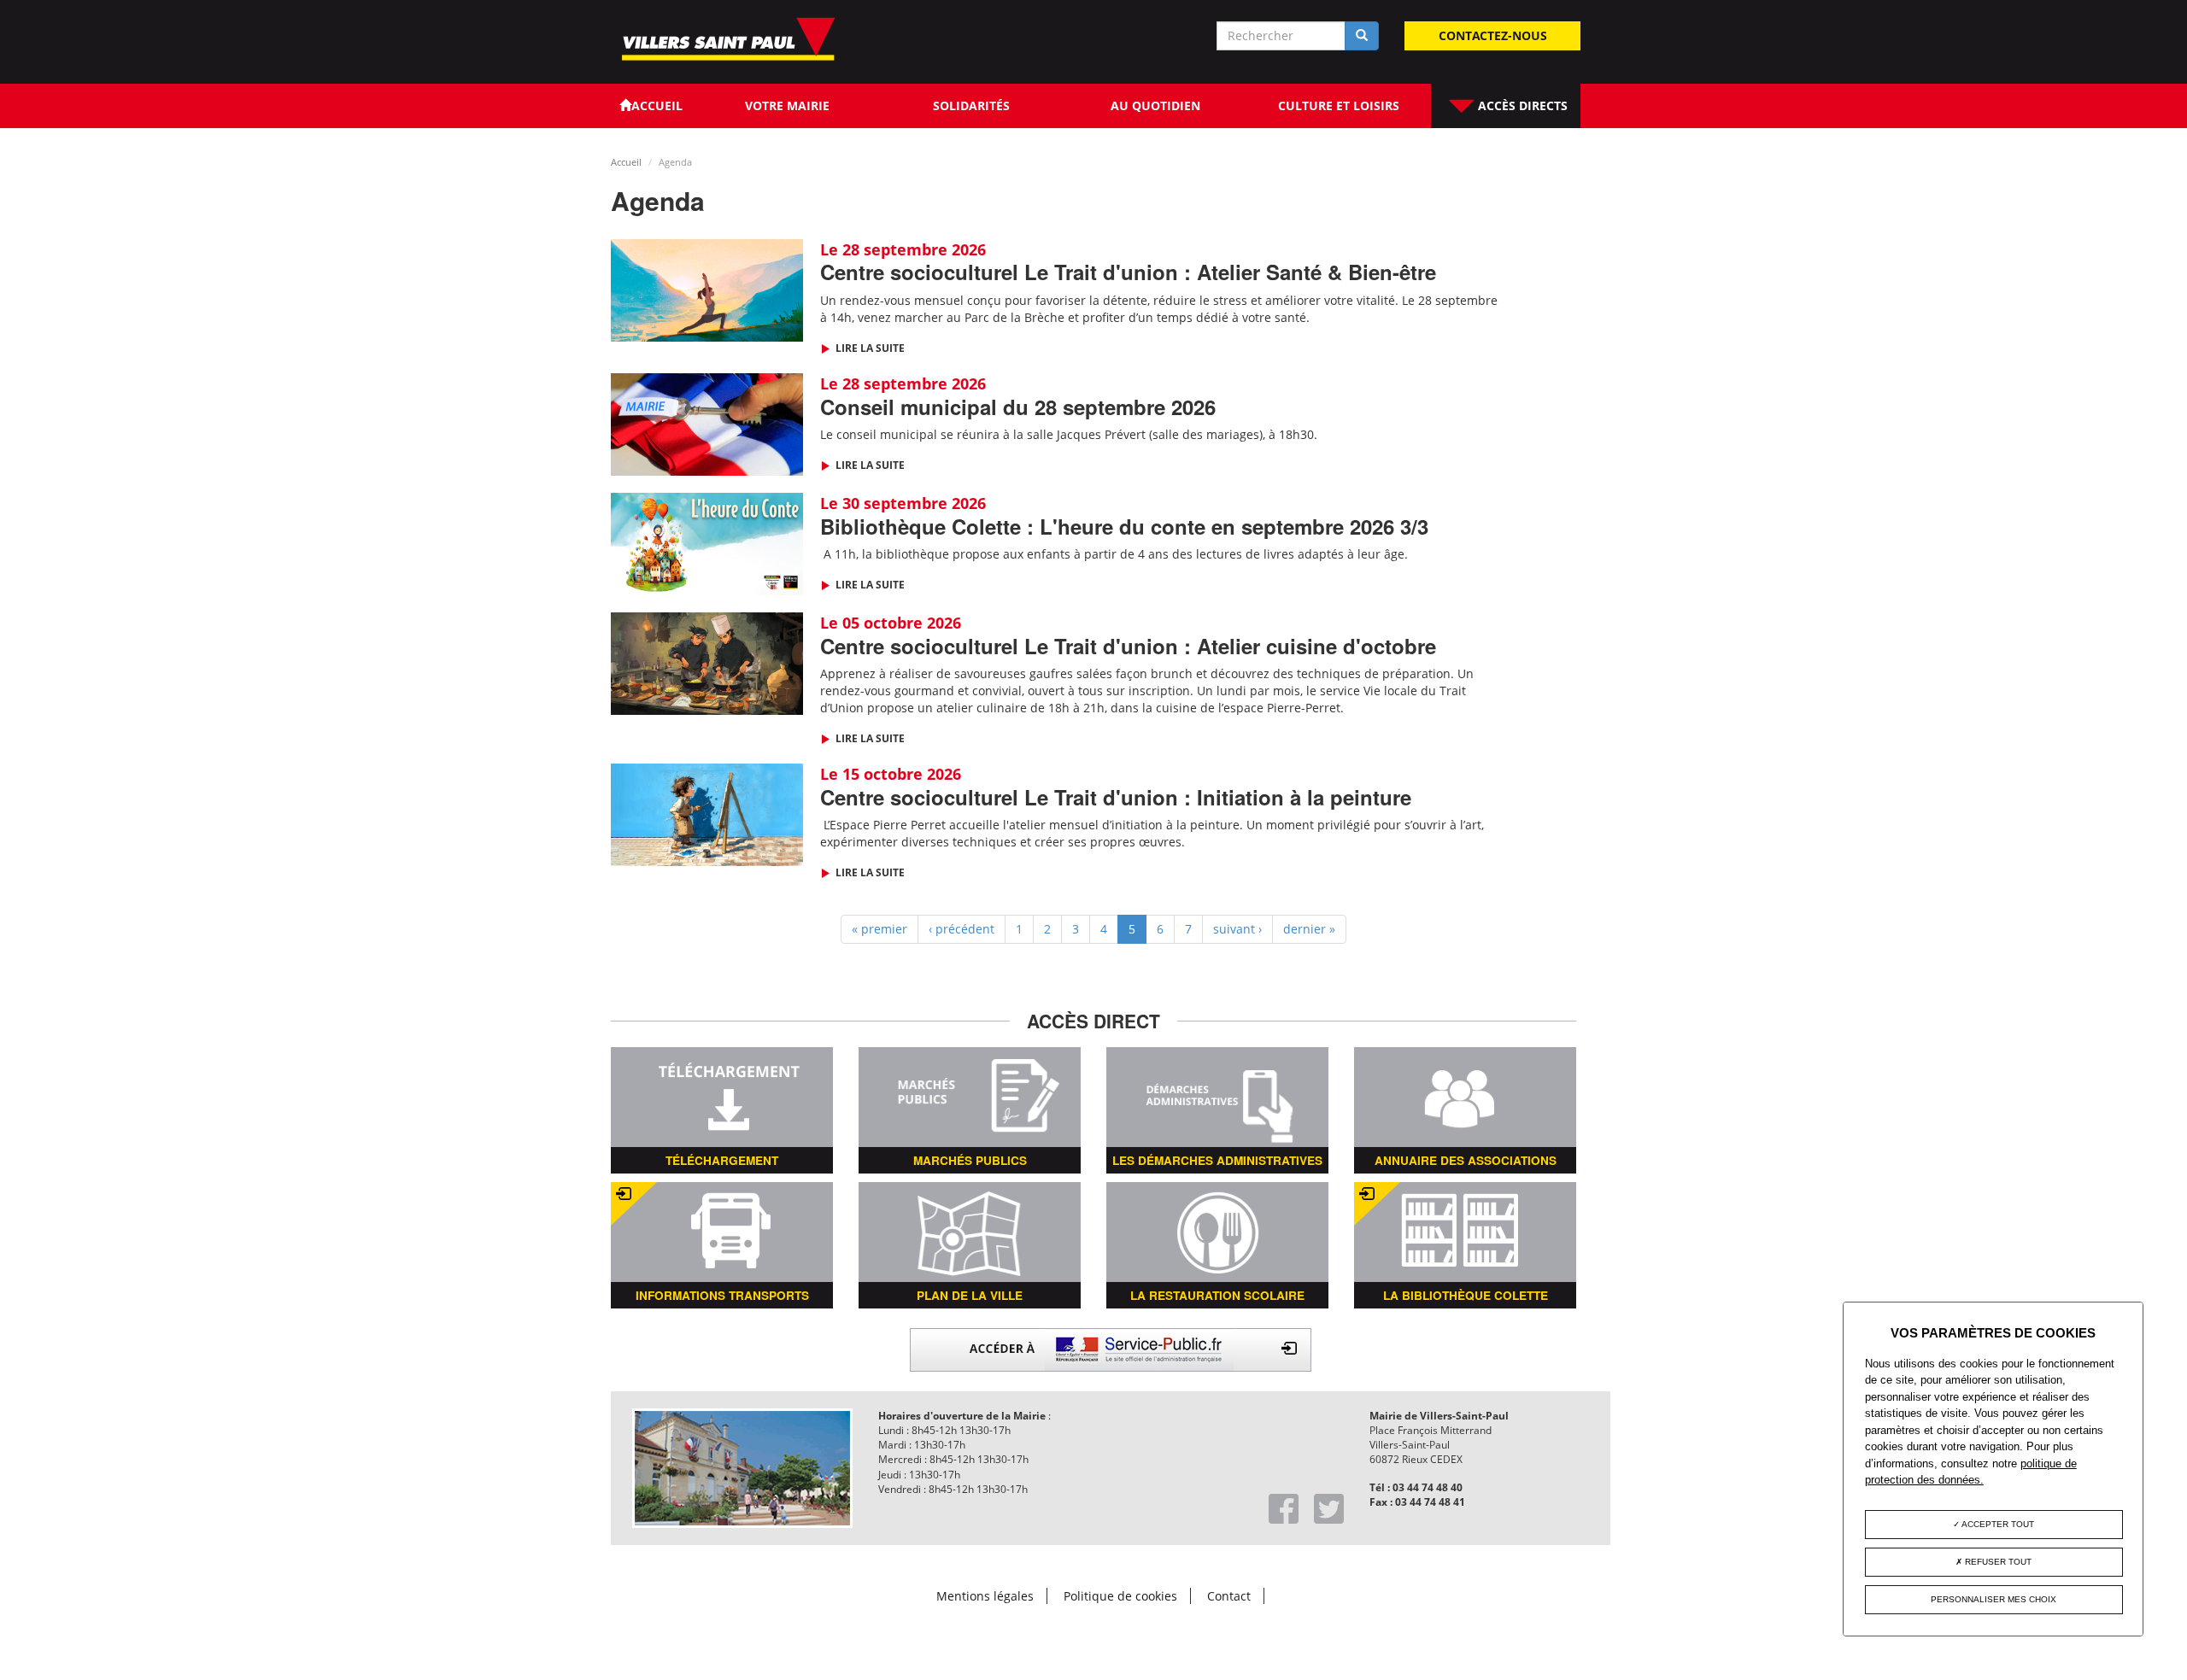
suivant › (1237, 929)
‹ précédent (962, 929)
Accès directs (1521, 105)
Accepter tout (1997, 1524)
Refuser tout (1997, 1562)
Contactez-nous (1493, 35)
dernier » (1309, 929)
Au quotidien (1155, 105)
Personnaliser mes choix (1994, 1599)
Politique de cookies (1120, 1596)
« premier (879, 929)
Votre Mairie (787, 105)
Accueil (626, 162)
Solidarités (971, 105)
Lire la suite (869, 348)
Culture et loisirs (1339, 105)
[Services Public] (1111, 1348)
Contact (1229, 1596)
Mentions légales (985, 1596)
